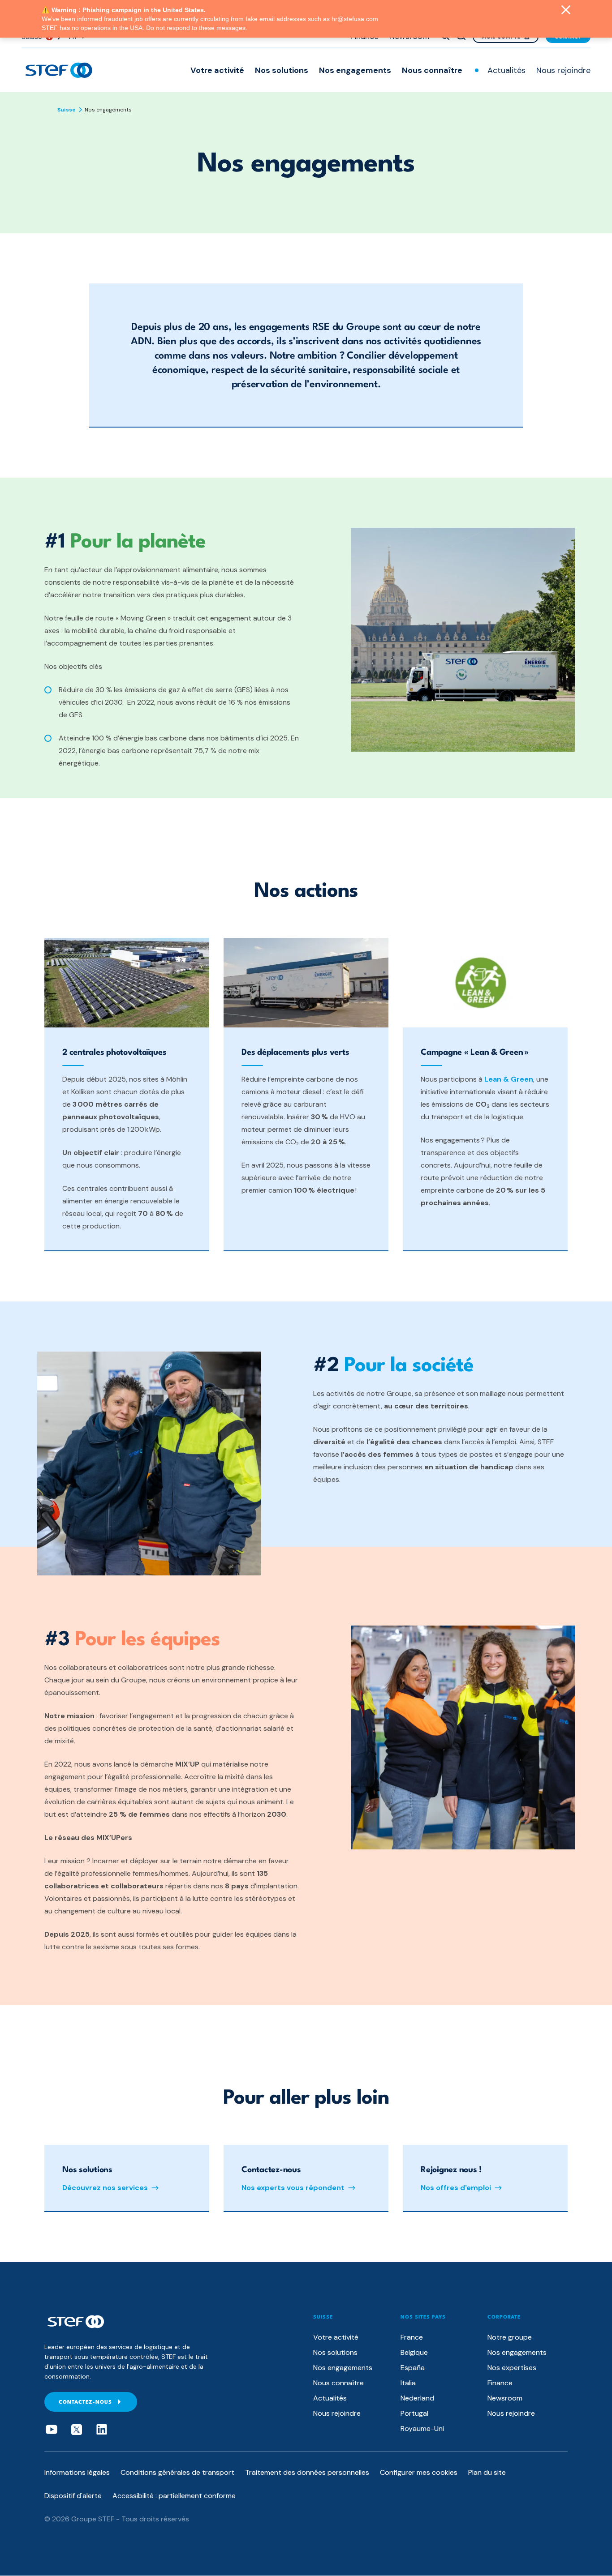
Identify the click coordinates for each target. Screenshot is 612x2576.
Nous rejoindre (563, 70)
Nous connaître (432, 70)
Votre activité (217, 70)
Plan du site (487, 2472)
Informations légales (77, 2472)
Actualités (506, 70)
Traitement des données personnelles (307, 2472)
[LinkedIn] (102, 2430)
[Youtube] (52, 2430)
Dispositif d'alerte (73, 2496)
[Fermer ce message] (566, 11)
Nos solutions (282, 70)
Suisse (67, 110)
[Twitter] (77, 2430)
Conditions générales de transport (177, 2472)
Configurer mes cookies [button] (419, 2472)
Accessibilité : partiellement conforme (174, 2496)
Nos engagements (355, 70)
